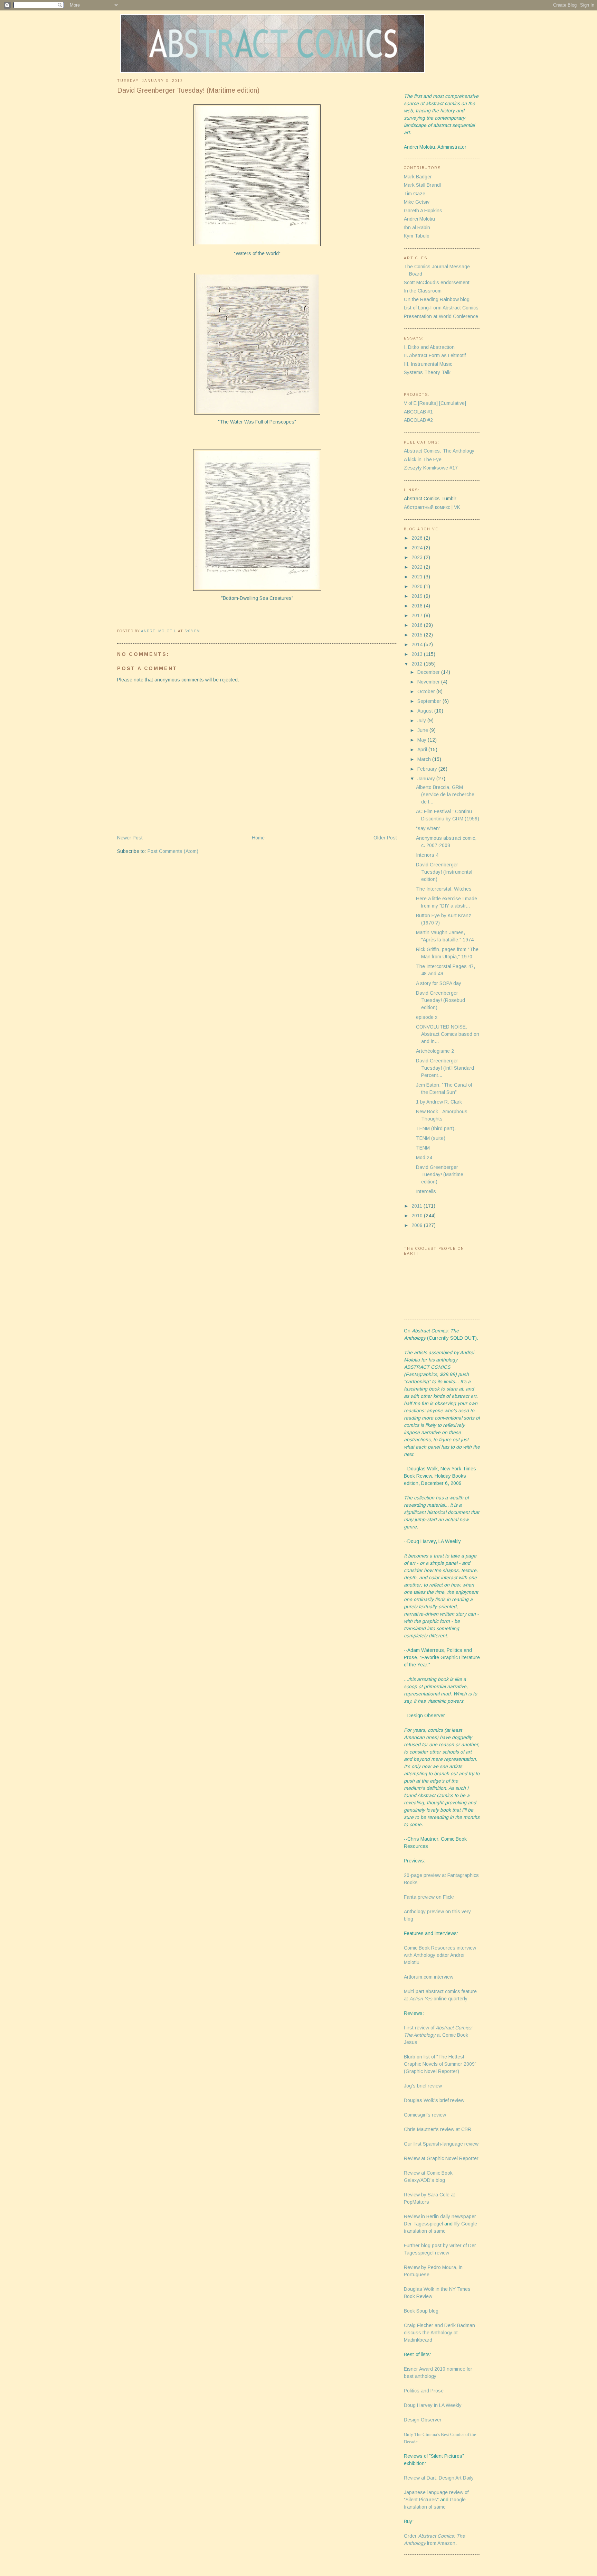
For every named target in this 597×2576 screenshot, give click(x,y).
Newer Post (130, 838)
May (423, 740)
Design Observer (423, 2420)
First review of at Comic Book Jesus (438, 2035)
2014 (418, 644)
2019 (418, 596)
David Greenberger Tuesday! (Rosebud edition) (440, 1000)
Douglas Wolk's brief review (434, 2100)
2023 (418, 557)
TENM (423, 1148)
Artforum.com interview (429, 1977)
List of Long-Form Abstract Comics (441, 308)
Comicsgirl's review (425, 2115)
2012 (418, 664)
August (426, 711)
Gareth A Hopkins (423, 211)
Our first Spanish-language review (441, 2144)
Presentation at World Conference (441, 316)
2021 (418, 577)
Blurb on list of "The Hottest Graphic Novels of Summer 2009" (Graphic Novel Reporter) (440, 2064)
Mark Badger (418, 177)
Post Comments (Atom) (173, 851)
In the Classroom (423, 291)
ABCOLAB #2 (418, 420)
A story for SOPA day (439, 983)
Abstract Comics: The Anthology (439, 451)
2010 (418, 1216)
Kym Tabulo (417, 236)
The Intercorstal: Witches (444, 889)
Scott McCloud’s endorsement (437, 282)
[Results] (428, 403)
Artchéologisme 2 (435, 1051)
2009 (418, 1225)
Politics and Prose (424, 2391)
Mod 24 (424, 1157)
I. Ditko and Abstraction (429, 347)
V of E (410, 403)
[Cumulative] (453, 403)
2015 (418, 635)
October (427, 691)
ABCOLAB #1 (418, 412)
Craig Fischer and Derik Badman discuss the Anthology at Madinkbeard (439, 2333)
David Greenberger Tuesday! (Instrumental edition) (444, 872)
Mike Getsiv (417, 202)
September (430, 701)
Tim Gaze (415, 194)
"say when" (428, 828)
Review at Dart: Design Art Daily (439, 2478)
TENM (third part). (436, 1128)
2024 (418, 548)
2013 (418, 654)
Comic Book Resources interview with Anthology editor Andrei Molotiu (440, 1955)
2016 (418, 625)
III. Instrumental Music (428, 364)
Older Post (385, 838)
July (422, 720)
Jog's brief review (423, 2086)
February (428, 769)
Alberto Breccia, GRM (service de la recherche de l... (445, 794)
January (427, 779)
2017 (418, 615)
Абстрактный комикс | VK (432, 507)
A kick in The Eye (423, 459)
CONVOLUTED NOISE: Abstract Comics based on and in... (448, 1034)
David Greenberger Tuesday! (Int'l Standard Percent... (445, 1068)
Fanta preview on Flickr (429, 1897)
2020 (418, 586)
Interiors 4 (427, 855)
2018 (418, 606)
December (429, 672)
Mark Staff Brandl (422, 185)
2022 (418, 567)
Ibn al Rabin (417, 227)
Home (258, 838)
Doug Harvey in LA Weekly (433, 2405)
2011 (418, 1206)
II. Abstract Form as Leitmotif (435, 355)
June (423, 730)
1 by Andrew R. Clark (439, 1102)
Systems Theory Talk (427, 372)
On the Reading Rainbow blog (437, 299)
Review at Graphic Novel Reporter (441, 2158)
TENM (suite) (431, 1138)
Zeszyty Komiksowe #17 (431, 468)
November (429, 682)
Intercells (426, 1191)
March (425, 759)
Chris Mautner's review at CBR (438, 2129)
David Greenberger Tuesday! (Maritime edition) (440, 1174)
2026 (418, 538)
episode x (427, 1017)
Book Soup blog (421, 2311)
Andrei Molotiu (419, 219)
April (423, 750)
